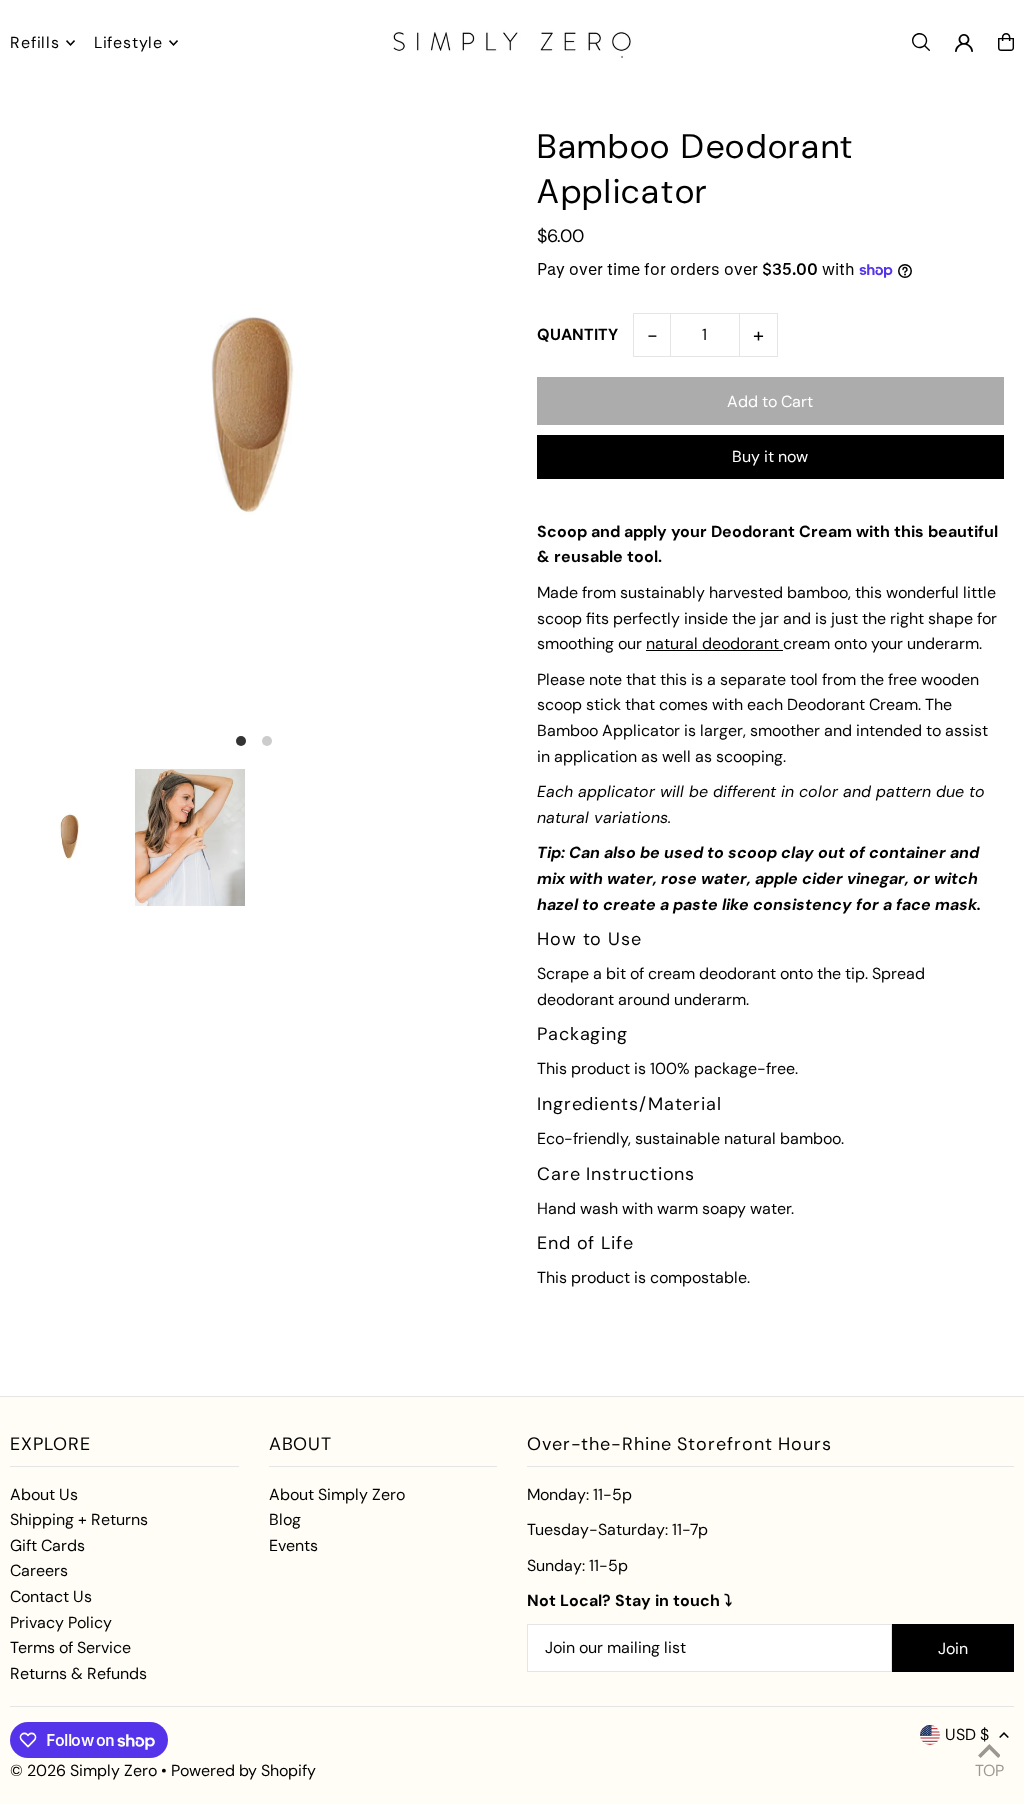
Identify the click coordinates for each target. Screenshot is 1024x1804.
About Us (44, 1494)
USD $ (967, 1734)
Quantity (577, 334)
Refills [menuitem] (35, 42)
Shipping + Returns (79, 1519)
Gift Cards (47, 1545)
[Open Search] (921, 42)
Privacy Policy (61, 1622)
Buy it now (770, 456)
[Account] (964, 43)
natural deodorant (714, 643)
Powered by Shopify (243, 1770)
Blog (285, 1519)
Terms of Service (70, 1647)
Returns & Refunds (78, 1673)
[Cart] (1006, 42)
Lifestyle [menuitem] (128, 42)
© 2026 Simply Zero (83, 1770)
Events (293, 1545)
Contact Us (51, 1596)
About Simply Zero (337, 1494)
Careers (39, 1570)
